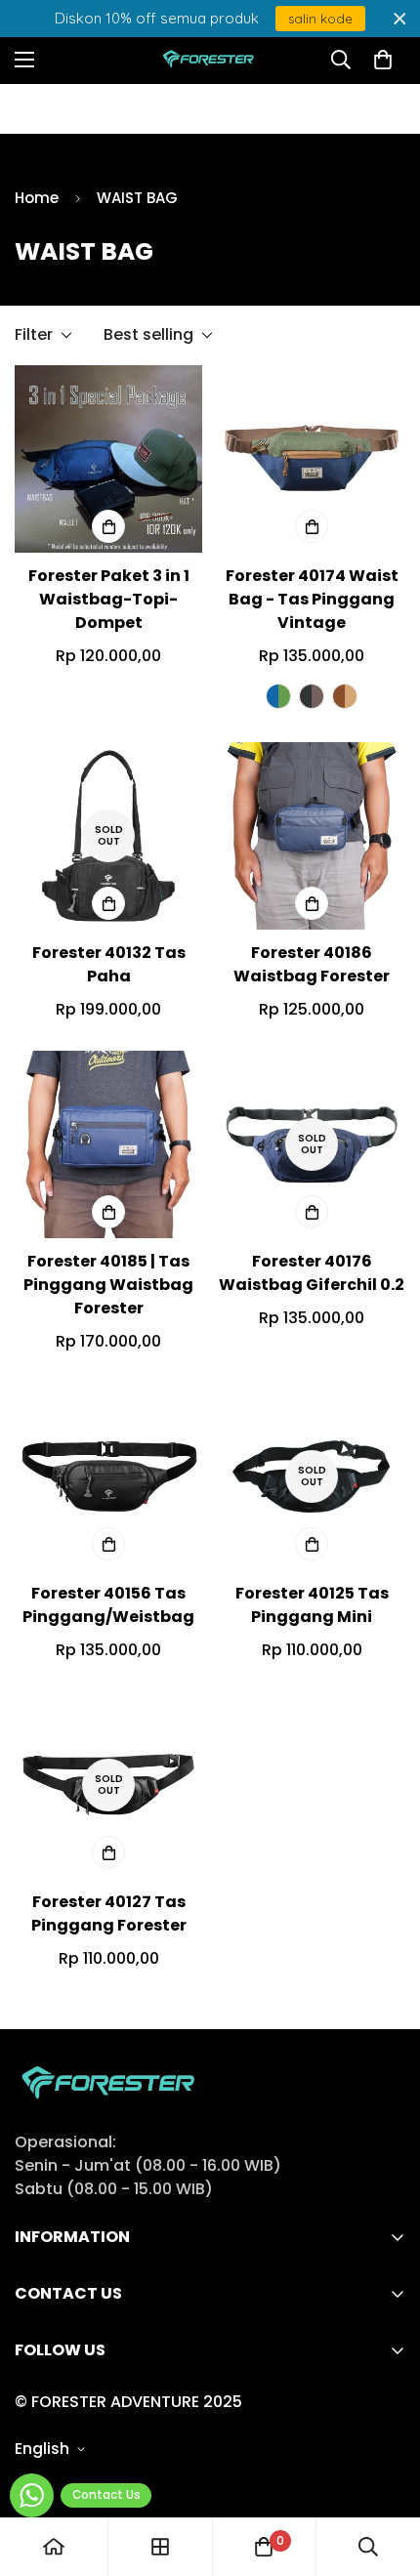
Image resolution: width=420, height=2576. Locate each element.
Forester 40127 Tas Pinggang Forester (109, 1913)
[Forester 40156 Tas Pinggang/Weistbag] (108, 1476)
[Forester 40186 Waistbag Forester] (312, 836)
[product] (54, 2547)
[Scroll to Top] (385, 2472)
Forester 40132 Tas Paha (109, 964)
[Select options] (108, 526)
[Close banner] (400, 19)
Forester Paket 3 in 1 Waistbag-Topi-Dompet (109, 599)
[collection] (160, 2547)
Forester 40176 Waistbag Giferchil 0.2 (312, 1273)
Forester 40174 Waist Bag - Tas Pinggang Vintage (312, 599)
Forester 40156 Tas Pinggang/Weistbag (108, 1605)
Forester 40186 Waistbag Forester (312, 964)
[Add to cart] (312, 1544)
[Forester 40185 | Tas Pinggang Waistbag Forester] (108, 1144)
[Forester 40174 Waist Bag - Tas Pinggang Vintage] (312, 459)
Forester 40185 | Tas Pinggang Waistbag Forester (108, 1285)
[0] (383, 60)
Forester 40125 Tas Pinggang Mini (312, 1605)
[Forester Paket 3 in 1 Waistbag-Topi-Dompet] (108, 459)
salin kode (320, 19)
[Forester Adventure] (210, 60)
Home (37, 198)
